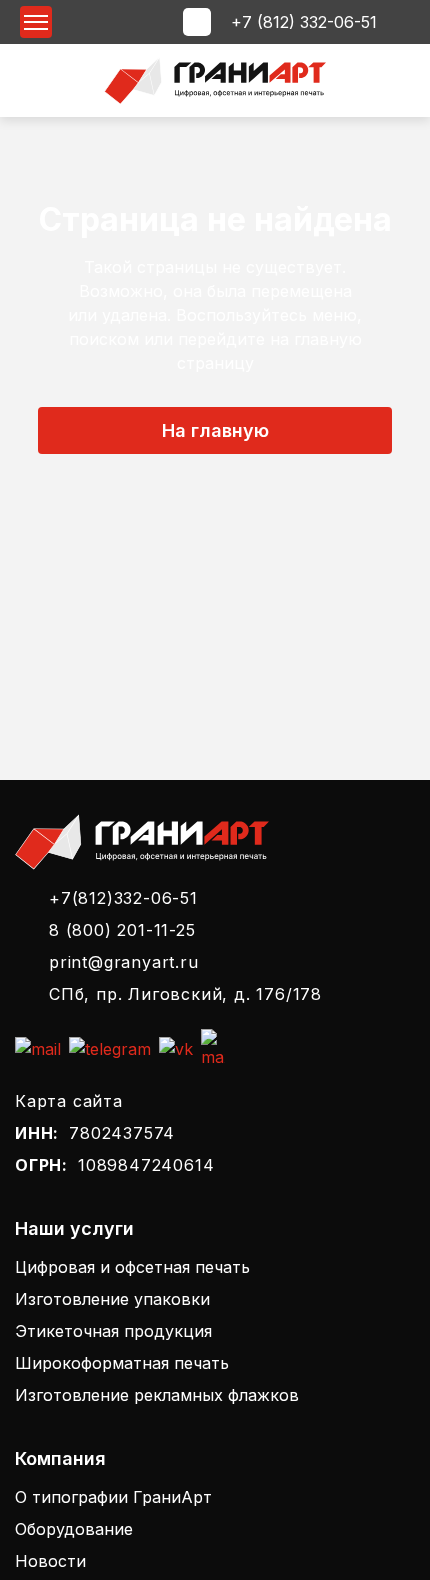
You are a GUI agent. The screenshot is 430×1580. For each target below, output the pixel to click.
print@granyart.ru (124, 962)
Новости (50, 1561)
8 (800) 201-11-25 (122, 930)
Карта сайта (69, 1101)
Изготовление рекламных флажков (157, 1395)
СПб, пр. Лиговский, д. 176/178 (185, 994)
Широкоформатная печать (122, 1363)
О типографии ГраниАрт (113, 1497)
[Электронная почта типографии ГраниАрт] (38, 1049)
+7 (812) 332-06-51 (304, 22)
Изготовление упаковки (112, 1299)
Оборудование (74, 1529)
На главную (215, 430)
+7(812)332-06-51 (123, 898)
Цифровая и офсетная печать (132, 1267)
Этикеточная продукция (113, 1331)
